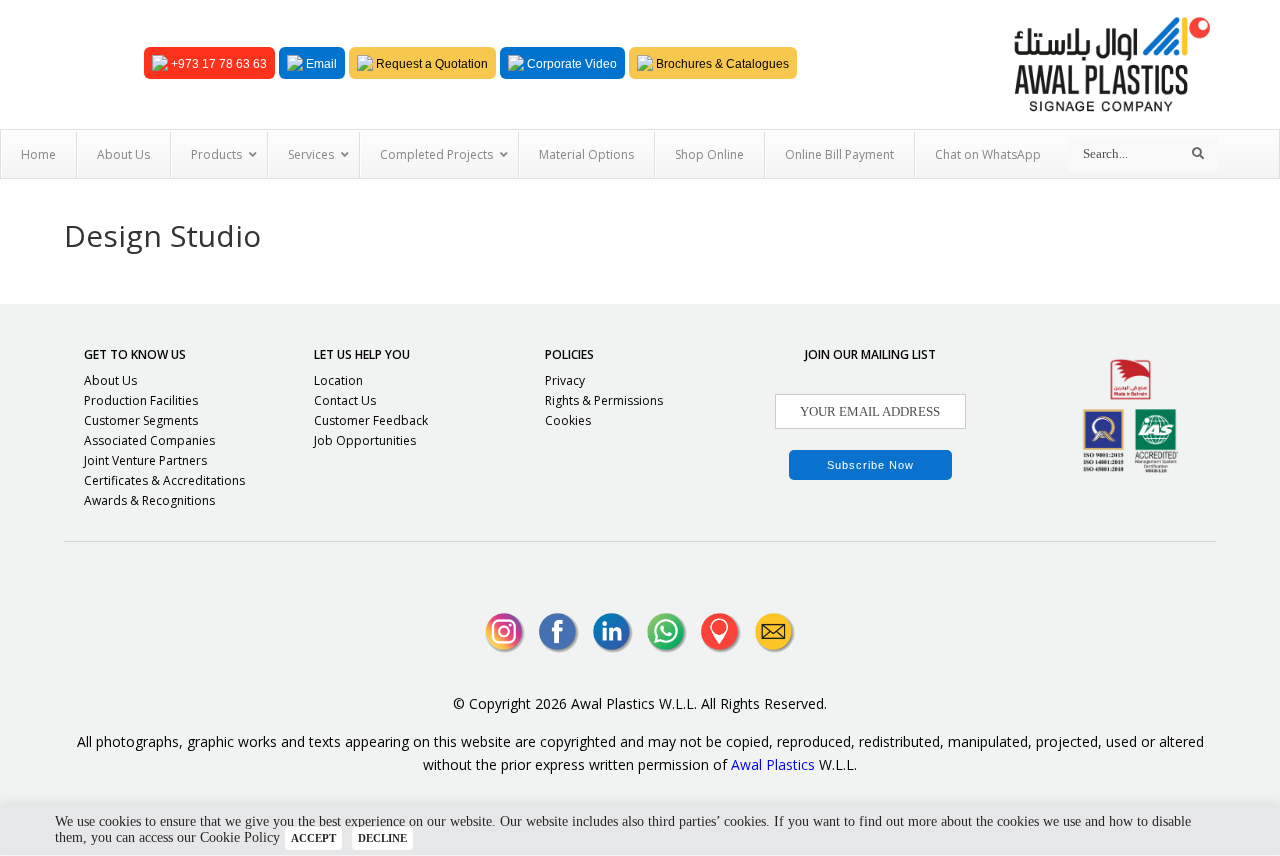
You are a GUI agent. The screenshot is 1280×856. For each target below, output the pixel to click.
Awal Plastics (773, 764)
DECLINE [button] (382, 838)
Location (338, 380)
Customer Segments (141, 420)
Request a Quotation (430, 64)
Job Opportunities (365, 440)
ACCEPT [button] (313, 838)
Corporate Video (570, 64)
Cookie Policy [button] (240, 837)
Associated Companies (149, 440)
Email (320, 64)
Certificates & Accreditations (164, 480)
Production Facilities (141, 400)
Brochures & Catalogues (721, 64)
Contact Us (345, 400)
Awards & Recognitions (149, 500)
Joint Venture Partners (145, 460)
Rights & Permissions (604, 400)
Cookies (568, 420)
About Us (110, 380)
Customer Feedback (371, 420)
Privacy (565, 380)
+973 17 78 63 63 (217, 64)
